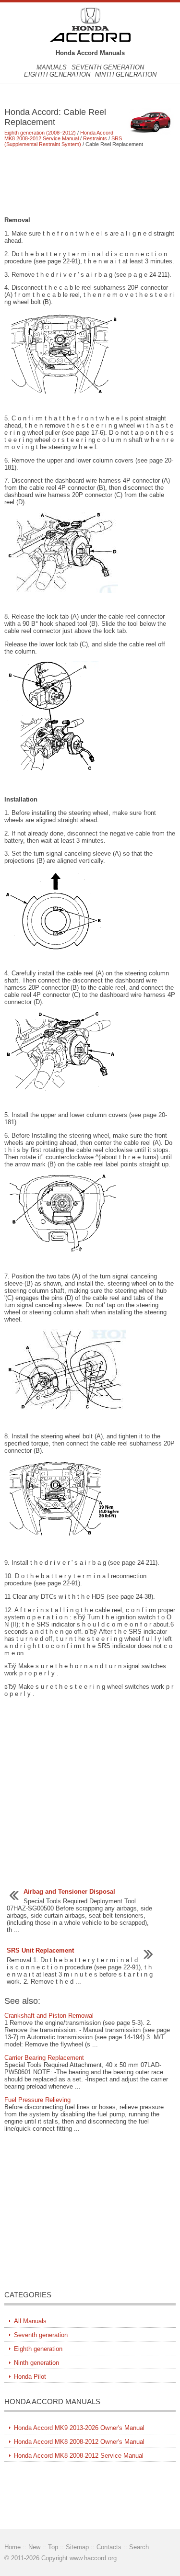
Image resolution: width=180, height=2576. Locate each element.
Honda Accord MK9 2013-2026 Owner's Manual (79, 2428)
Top (53, 2547)
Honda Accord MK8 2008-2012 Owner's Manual (79, 2442)
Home (12, 2547)
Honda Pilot (30, 2377)
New (34, 2547)
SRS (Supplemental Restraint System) (63, 141)
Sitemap (77, 2547)
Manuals (52, 67)
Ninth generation (126, 74)
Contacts (109, 2547)
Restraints (95, 138)
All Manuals (30, 2321)
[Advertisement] (90, 181)
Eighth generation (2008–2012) (40, 133)
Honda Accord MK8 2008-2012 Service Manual (59, 136)
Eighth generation (57, 74)
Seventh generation (108, 67)
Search (139, 2547)
